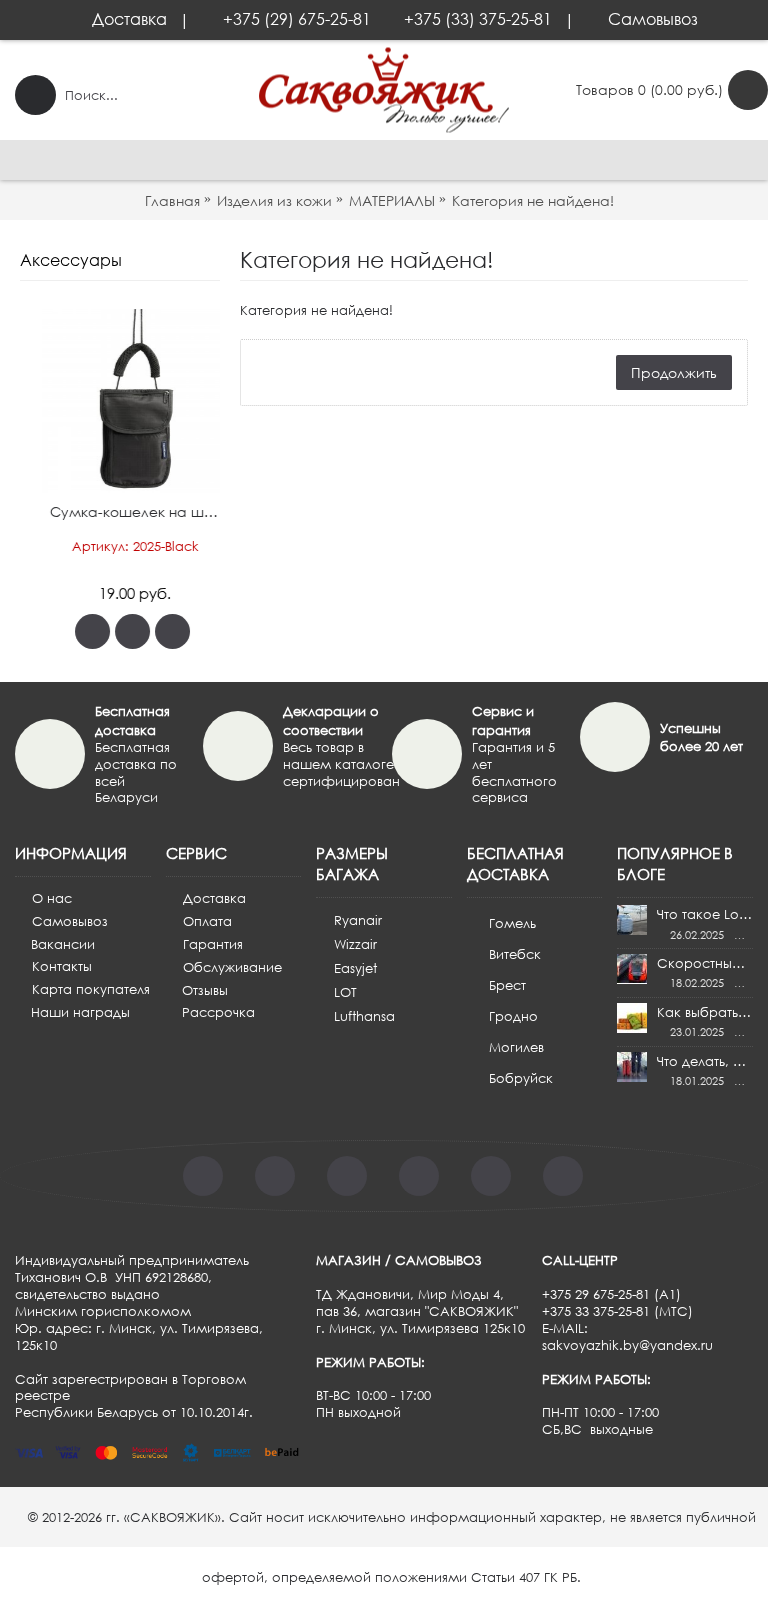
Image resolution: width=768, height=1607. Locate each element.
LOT (345, 992)
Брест (507, 985)
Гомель (512, 923)
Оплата (207, 921)
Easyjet (355, 968)
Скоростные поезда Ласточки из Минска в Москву (705, 963)
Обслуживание (232, 967)
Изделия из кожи (274, 200)
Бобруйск (521, 1078)
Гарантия (213, 944)
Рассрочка (218, 1012)
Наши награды (80, 1012)
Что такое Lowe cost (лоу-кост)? (705, 914)
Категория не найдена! (533, 200)
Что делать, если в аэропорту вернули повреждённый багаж (705, 1061)
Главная (172, 200)
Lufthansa (364, 1016)
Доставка (214, 898)
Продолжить (674, 372)
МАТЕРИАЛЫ (392, 200)
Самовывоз (70, 921)
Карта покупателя (91, 989)
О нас (52, 898)
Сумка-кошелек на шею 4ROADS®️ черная (123, 511)
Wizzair (355, 944)
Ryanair (358, 920)
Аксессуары (71, 260)
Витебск (515, 954)
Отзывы (205, 990)
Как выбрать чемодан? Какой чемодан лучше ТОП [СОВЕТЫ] (705, 1012)
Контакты (62, 966)
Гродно (513, 1016)
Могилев (516, 1047)
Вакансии (63, 944)
